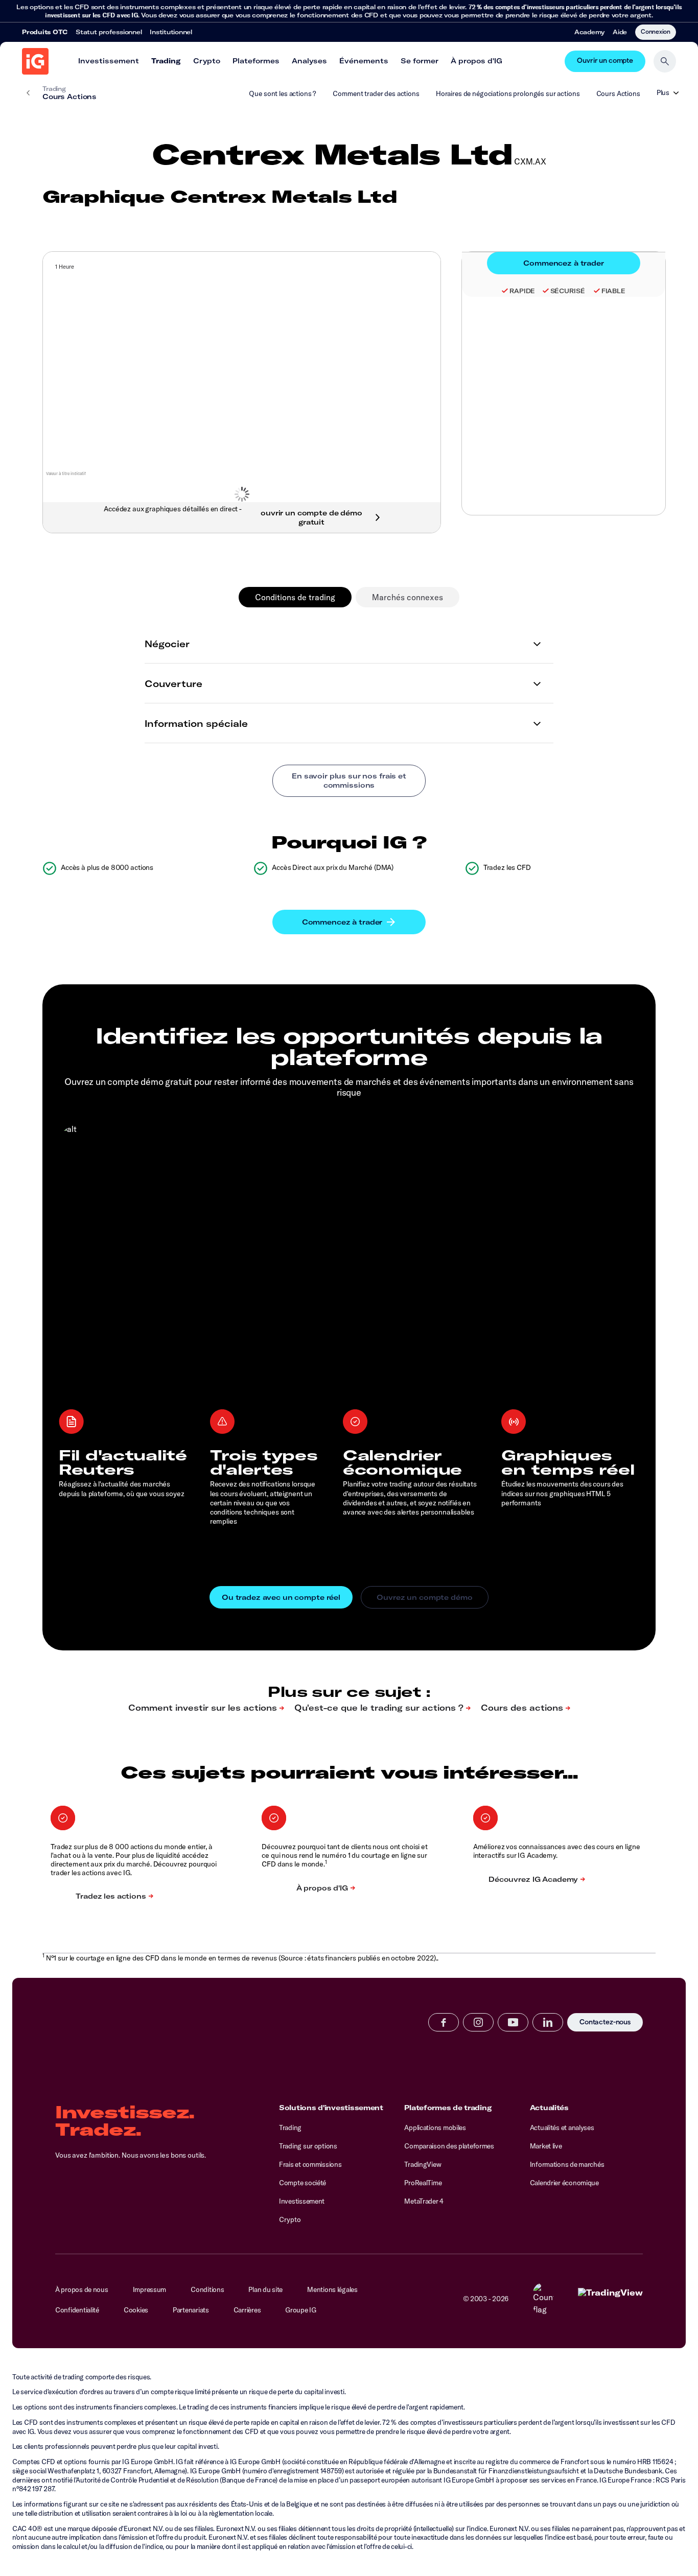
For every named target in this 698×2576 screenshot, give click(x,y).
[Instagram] (478, 2022)
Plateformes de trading (448, 2108)
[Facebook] (444, 2022)
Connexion (656, 31)
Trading (166, 61)
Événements (364, 61)
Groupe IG (301, 2310)
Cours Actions (618, 93)
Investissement (109, 61)
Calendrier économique (564, 2183)
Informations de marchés (567, 2164)
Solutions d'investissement (331, 2108)
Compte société (303, 2183)
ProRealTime (423, 2183)
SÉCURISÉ (568, 291)
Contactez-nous (605, 2023)
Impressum (150, 2289)
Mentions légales (332, 2289)
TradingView (423, 2164)
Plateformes (256, 61)
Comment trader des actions (376, 93)
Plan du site (265, 2289)
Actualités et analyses (562, 2128)
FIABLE (613, 291)
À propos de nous (82, 2289)
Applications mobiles (435, 2128)
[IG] (35, 61)
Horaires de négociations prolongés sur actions (508, 93)
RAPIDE (522, 291)
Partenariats (191, 2310)
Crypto (207, 61)
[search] (665, 61)
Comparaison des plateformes (449, 2146)
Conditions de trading (295, 597)
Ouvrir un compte (605, 61)
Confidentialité (77, 2310)
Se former (420, 61)
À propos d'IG (476, 61)
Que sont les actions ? (283, 93)
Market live (546, 2146)
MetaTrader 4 (424, 2201)
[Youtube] (513, 2022)
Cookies (136, 2310)
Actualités (549, 2108)
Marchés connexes (408, 597)
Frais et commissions (310, 2164)
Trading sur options (308, 2146)
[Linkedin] (548, 2022)
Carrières (247, 2310)
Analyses (309, 61)
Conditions (207, 2289)
